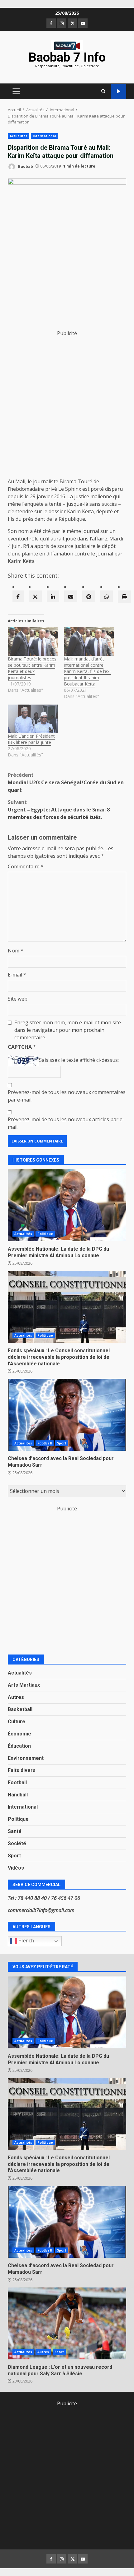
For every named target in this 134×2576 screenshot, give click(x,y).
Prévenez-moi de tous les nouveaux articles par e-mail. (66, 1123)
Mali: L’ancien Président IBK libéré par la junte (31, 739)
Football (45, 1443)
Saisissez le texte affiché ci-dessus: (79, 1060)
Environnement (26, 1758)
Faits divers (22, 1770)
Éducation (19, 1746)
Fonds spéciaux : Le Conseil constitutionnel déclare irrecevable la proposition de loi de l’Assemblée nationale (67, 1307)
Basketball (20, 1709)
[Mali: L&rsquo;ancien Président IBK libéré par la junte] (33, 719)
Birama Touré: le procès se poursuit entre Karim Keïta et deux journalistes (32, 668)
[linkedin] (53, 596)
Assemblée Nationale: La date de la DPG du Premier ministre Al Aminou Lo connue (67, 1205)
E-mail (17, 975)
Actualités (19, 136)
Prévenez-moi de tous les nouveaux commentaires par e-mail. (67, 1096)
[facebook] (18, 596)
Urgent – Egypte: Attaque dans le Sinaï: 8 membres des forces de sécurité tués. (59, 810)
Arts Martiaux (24, 1685)
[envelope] (71, 596)
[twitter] (35, 596)
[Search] (103, 91)
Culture (17, 1722)
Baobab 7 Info (67, 57)
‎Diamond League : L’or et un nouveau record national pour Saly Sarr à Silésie (67, 2323)
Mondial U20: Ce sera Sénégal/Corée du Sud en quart (66, 782)
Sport (62, 1443)
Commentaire (26, 866)
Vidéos (16, 1868)
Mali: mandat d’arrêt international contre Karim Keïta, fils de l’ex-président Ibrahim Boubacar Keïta (87, 671)
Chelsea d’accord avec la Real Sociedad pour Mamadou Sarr (67, 1415)
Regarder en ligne (119, 91)
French (26, 1941)
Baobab (25, 166)
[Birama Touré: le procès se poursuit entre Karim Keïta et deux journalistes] (33, 641)
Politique (45, 1234)
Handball (18, 1795)
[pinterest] (89, 596)
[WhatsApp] (107, 596)
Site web (18, 999)
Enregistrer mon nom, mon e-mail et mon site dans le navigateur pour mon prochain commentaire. (68, 1030)
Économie (19, 1734)
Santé (15, 1831)
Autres (16, 1697)
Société (17, 1843)
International (44, 136)
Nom (16, 951)
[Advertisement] (67, 404)
